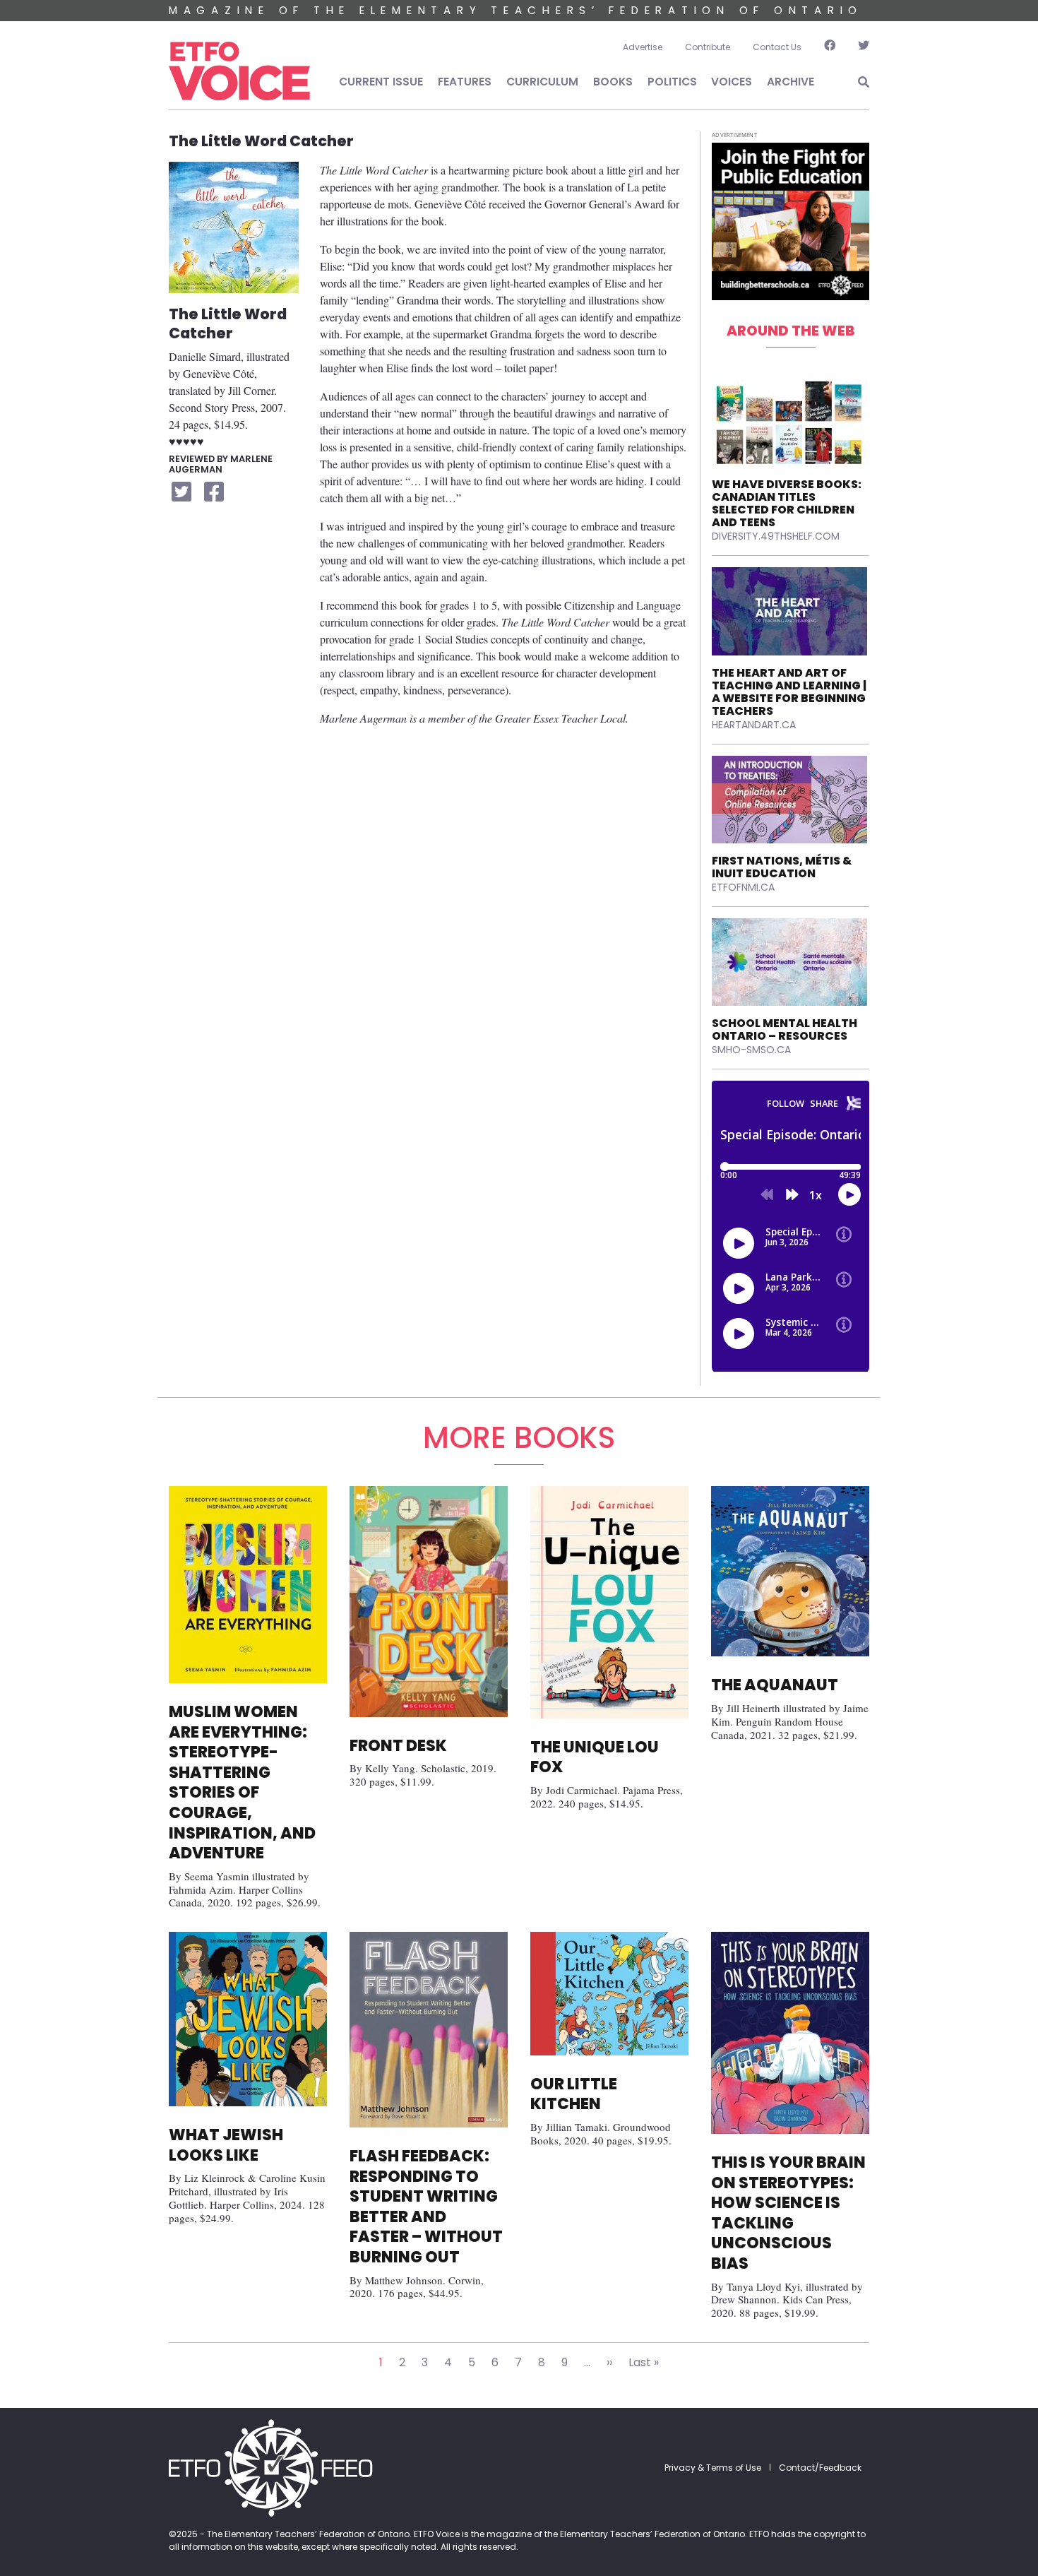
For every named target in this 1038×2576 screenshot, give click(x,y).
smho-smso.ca (751, 1050)
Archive (791, 82)
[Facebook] (830, 47)
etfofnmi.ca (743, 887)
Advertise (643, 47)
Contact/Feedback (820, 2468)
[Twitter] (858, 47)
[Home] (239, 71)
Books (613, 82)
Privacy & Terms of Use (713, 2468)
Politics (672, 82)
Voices (732, 82)
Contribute (708, 47)
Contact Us (777, 47)
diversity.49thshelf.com (776, 536)
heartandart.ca (754, 725)
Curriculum (542, 82)
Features (465, 82)
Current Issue (381, 82)
